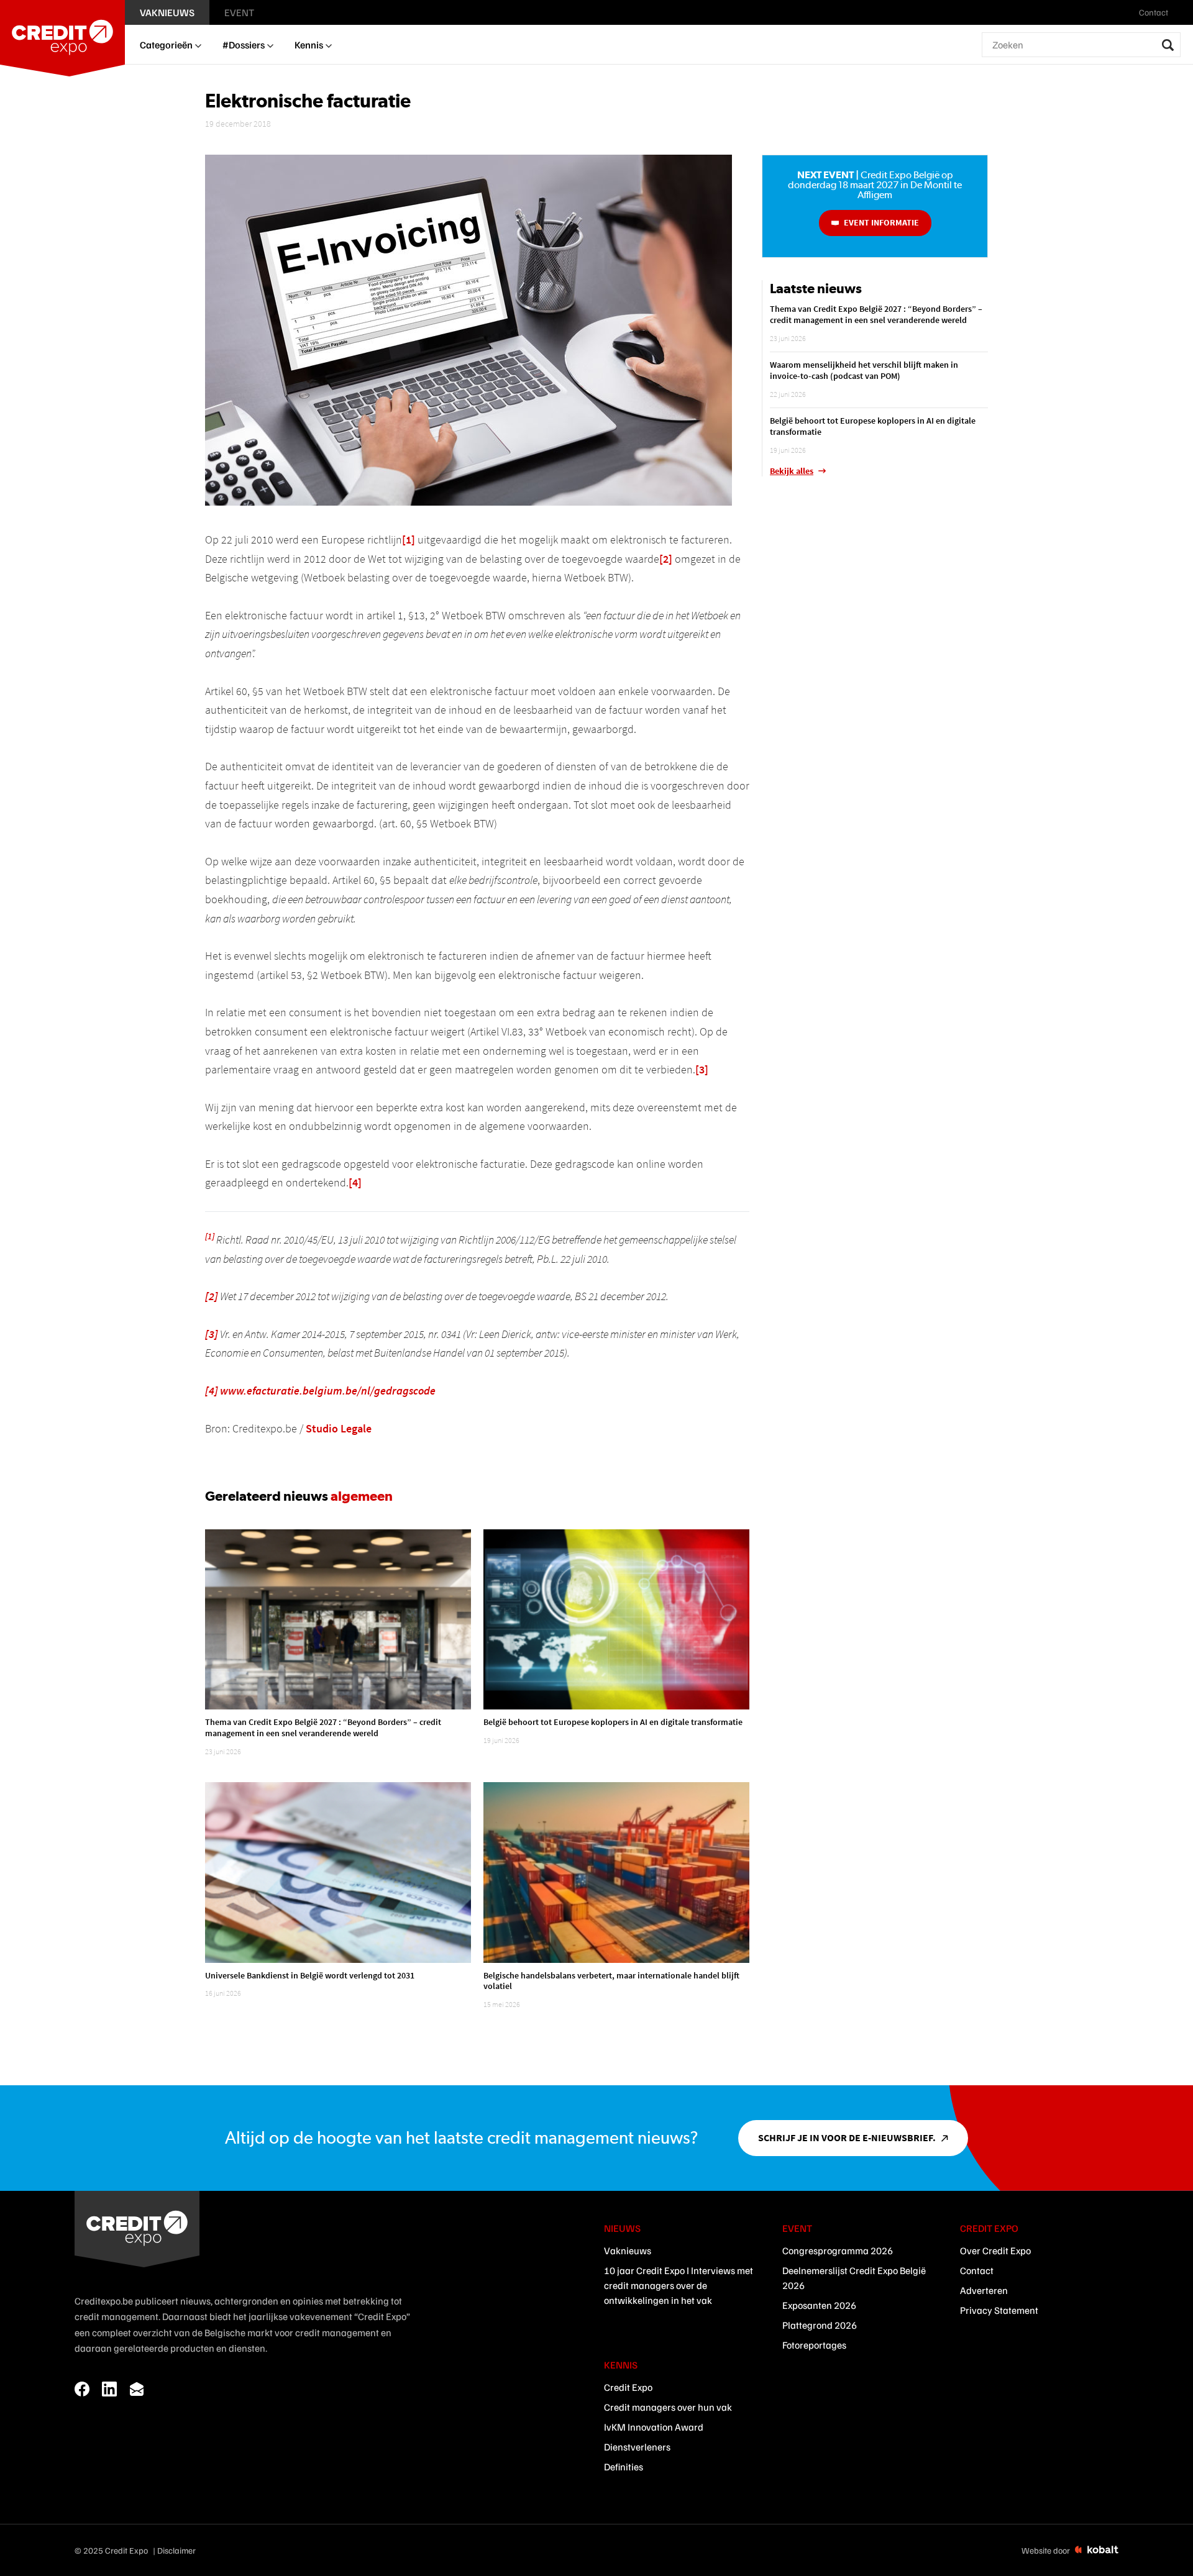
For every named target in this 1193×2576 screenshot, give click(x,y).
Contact (977, 2270)
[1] (409, 539)
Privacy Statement (999, 2310)
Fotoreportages (814, 2345)
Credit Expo (628, 2387)
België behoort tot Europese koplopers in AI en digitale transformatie (613, 1722)
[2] (666, 559)
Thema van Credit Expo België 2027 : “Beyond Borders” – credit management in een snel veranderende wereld (323, 1727)
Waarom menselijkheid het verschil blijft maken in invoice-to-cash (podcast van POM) (864, 370)
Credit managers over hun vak (668, 2407)
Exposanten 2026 (819, 2305)
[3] (702, 1069)
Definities (624, 2467)
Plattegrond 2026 (820, 2325)
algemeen (362, 1496)
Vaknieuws (628, 2251)
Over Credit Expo (995, 2251)
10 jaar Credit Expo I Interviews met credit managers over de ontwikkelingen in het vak (679, 2285)
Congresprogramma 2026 (838, 2251)
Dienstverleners (637, 2447)
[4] (355, 1182)
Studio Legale (339, 1428)
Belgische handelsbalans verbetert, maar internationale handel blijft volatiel (611, 1981)
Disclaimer (176, 2550)
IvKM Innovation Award (654, 2427)
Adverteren (984, 2290)
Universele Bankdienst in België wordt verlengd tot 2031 (310, 1975)
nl (1182, 12)
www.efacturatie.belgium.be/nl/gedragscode (328, 1390)
